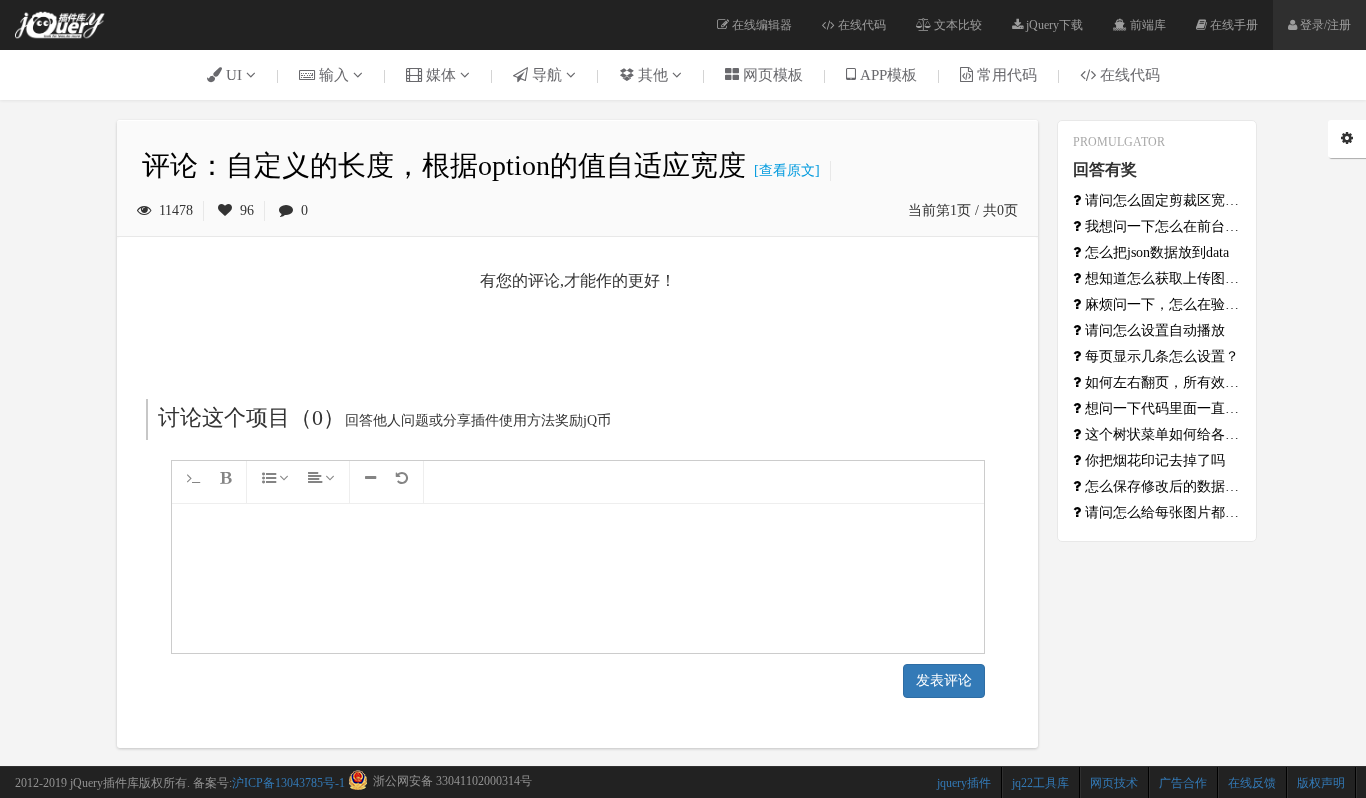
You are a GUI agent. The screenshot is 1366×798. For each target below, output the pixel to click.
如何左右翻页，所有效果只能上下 (1161, 382)
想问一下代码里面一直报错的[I (1161, 408)
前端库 (1146, 25)
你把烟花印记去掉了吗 (1153, 460)
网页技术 (1114, 783)
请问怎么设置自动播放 (1153, 330)
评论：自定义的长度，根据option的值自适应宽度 (444, 165)
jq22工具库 (1040, 783)
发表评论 (944, 680)
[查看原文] (783, 170)
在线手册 (1232, 25)
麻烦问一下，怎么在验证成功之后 (1161, 304)
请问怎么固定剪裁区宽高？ (1161, 200)
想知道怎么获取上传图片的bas (1161, 278)
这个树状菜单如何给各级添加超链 (1161, 434)
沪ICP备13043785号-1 (288, 783)
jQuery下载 (1053, 25)
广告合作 (1183, 783)
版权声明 (1321, 783)
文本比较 (956, 25)
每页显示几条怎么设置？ (1160, 356)
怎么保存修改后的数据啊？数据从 (1161, 486)
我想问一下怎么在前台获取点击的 (1161, 226)
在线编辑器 (760, 25)
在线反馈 (1252, 783)
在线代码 (860, 25)
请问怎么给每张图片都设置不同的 (1161, 512)
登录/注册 (1324, 25)
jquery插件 (964, 783)
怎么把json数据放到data (1155, 252)
